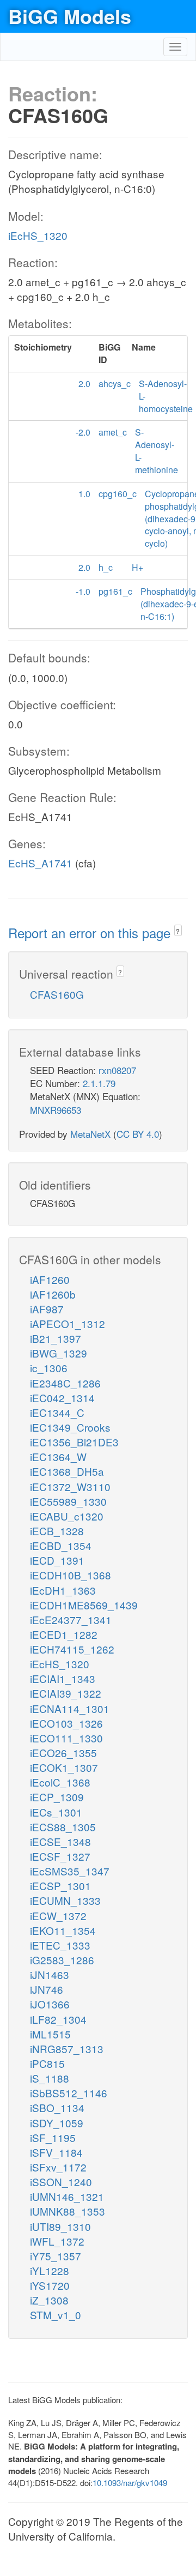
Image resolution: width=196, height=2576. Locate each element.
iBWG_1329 (59, 1353)
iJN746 (47, 1989)
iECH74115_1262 (72, 1649)
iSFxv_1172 (58, 2167)
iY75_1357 (56, 2256)
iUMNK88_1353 (68, 2211)
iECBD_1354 (61, 1545)
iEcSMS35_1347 (70, 1871)
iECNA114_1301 (70, 1708)
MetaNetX (90, 1134)
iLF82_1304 (58, 2019)
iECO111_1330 (66, 1738)
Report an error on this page (91, 933)
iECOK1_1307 (64, 1767)
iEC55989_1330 (68, 1501)
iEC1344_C (57, 1412)
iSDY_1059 (57, 2123)
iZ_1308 (49, 2300)
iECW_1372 (58, 1916)
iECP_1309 (57, 1797)
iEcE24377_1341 (71, 1619)
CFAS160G (57, 994)
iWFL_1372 (57, 2241)
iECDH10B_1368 (71, 1575)
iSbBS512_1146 (69, 2093)
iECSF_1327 (60, 1856)
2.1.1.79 (99, 1083)
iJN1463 (50, 1974)
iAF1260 (50, 1279)
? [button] (178, 931)
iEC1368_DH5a (67, 1471)
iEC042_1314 (62, 1398)
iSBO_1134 (57, 2107)
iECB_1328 (57, 1531)
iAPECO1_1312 (68, 1323)
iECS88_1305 (63, 1827)
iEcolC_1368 (60, 1782)
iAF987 (47, 1309)
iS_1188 (50, 2078)
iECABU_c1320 (67, 1516)
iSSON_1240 (61, 2182)
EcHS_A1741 (40, 863)
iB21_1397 (56, 1338)
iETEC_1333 (60, 1945)
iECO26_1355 (63, 1752)
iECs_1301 (56, 1812)
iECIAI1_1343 (63, 1678)
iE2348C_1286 (65, 1383)
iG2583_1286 (62, 1960)
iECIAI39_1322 (66, 1693)
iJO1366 (50, 2004)
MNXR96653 (56, 1110)
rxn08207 (117, 1070)
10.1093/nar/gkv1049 (130, 2483)
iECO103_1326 (66, 1723)
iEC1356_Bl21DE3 (74, 1442)
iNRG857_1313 (67, 2049)
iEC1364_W (58, 1456)
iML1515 (50, 2034)
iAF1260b (53, 1294)
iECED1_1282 (64, 1634)
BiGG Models (70, 16)
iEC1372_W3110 (70, 1486)
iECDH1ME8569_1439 (84, 1605)
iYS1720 (50, 2285)
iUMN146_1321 (67, 2196)
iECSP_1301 (60, 1886)
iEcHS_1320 (38, 235)
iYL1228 (50, 2270)
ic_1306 (49, 1368)
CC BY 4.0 (138, 1134)
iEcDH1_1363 (63, 1590)
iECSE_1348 (60, 1841)
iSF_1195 (53, 2137)
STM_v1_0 (56, 2315)
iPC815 (47, 2063)
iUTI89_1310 (60, 2226)
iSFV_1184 (56, 2152)
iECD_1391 (57, 1560)
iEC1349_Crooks (70, 1427)
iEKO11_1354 (63, 1930)
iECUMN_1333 (65, 1900)
